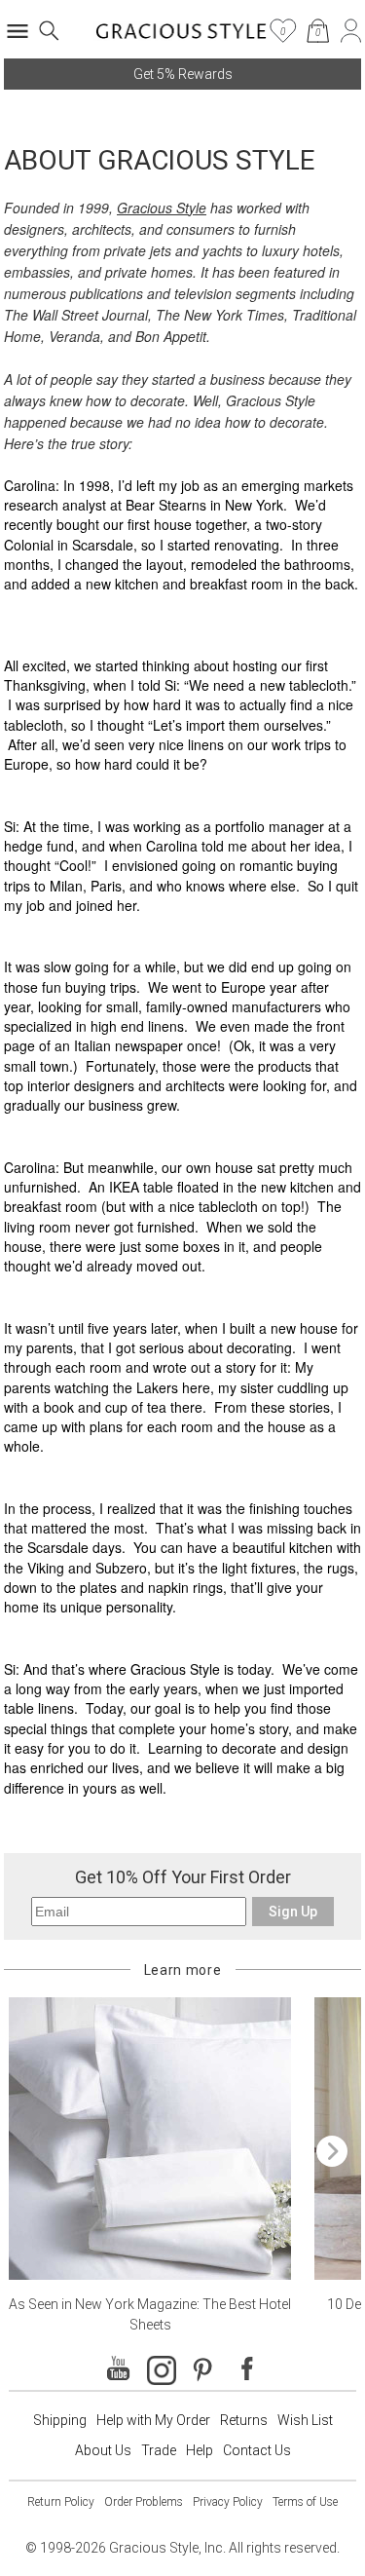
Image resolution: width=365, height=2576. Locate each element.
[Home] (182, 37)
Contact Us (257, 2450)
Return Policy (61, 2502)
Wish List (305, 2420)
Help (200, 2450)
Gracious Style (162, 208)
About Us (103, 2450)
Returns (244, 2420)
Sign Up (293, 1912)
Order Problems (144, 2502)
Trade (159, 2450)
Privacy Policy (228, 2502)
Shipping (60, 2420)
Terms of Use (305, 2502)
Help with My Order (153, 2420)
